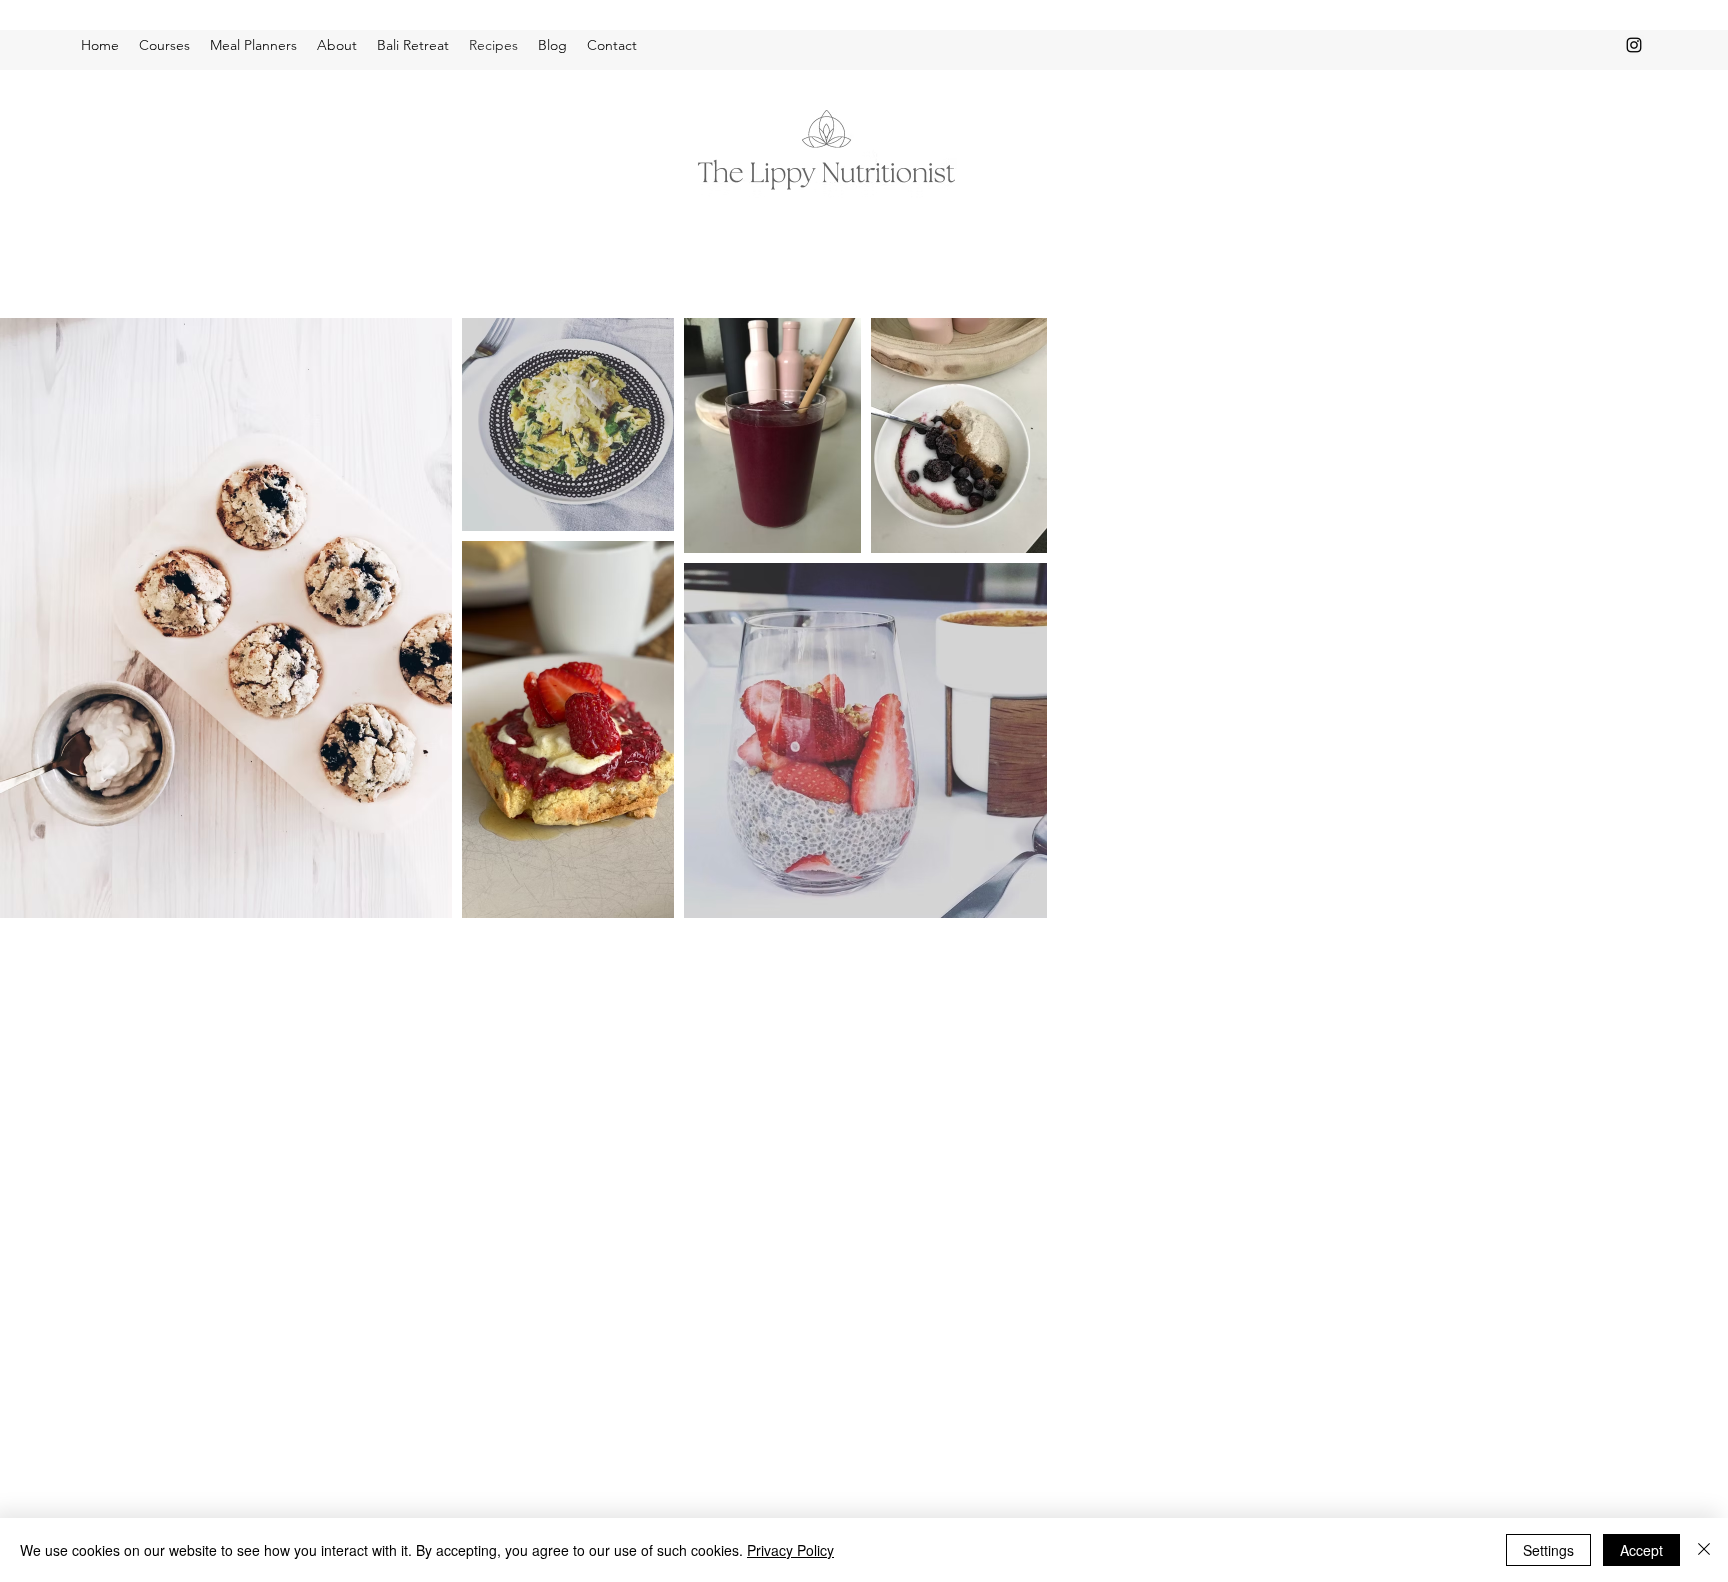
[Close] (1704, 1550)
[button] (164, 45)
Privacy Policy (790, 1550)
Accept (1641, 1550)
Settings (1548, 1550)
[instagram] (1634, 45)
